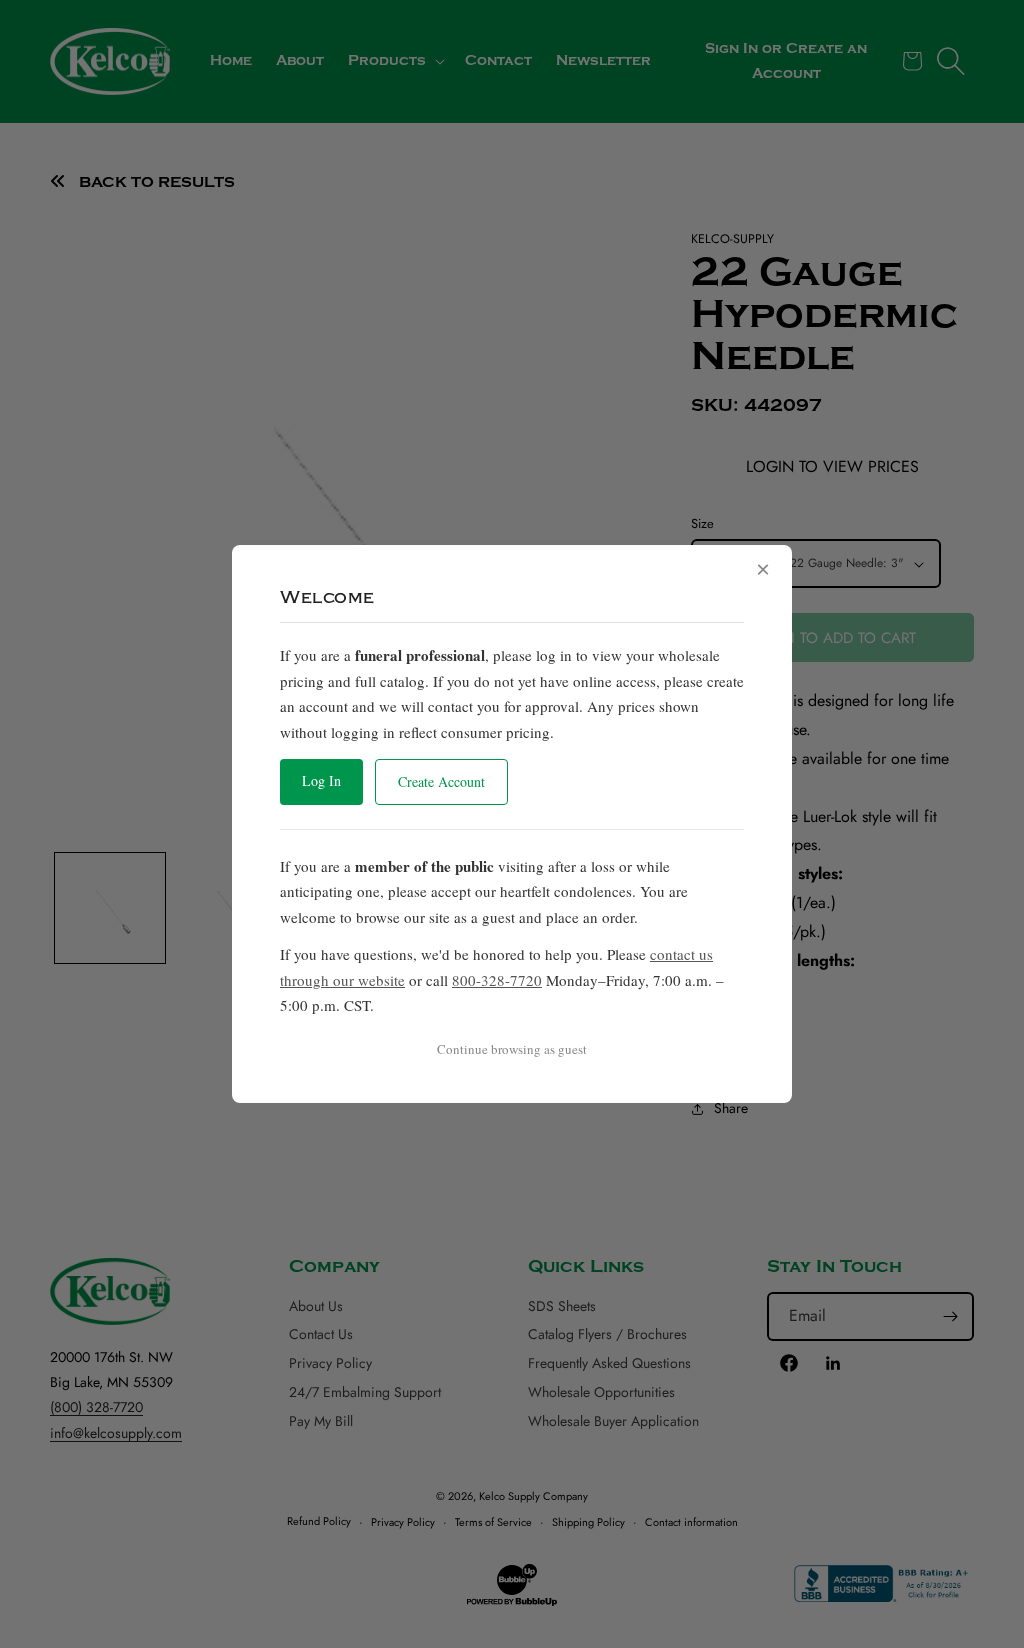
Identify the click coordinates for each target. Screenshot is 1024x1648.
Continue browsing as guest (512, 1049)
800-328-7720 (497, 980)
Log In (321, 780)
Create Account (441, 781)
